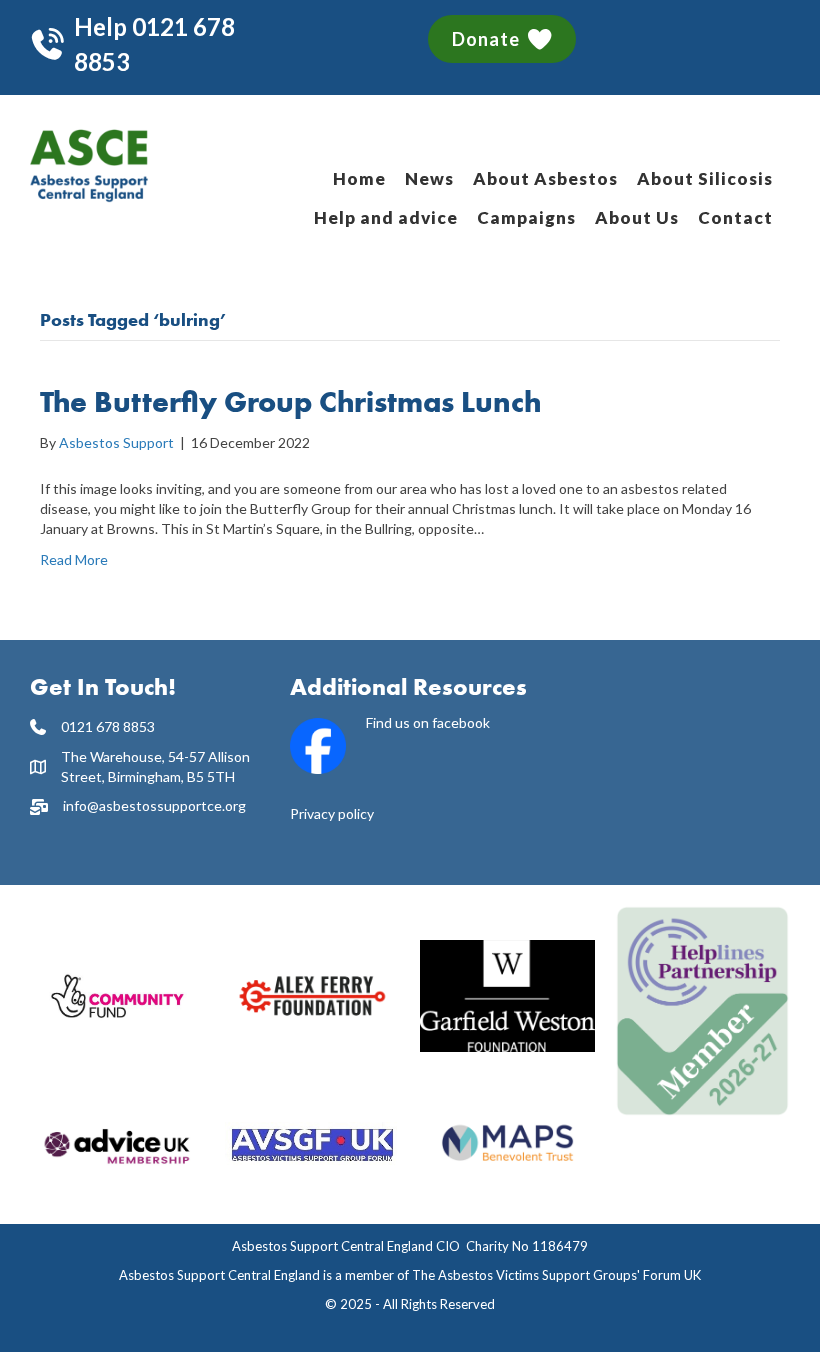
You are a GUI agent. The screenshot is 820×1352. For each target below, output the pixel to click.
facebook (461, 722)
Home (359, 178)
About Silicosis (705, 178)
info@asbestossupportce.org (154, 805)
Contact (735, 217)
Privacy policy (332, 813)
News (429, 178)
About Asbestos (545, 178)
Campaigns (526, 217)
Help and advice (386, 217)
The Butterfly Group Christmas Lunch (291, 402)
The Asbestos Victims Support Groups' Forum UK (556, 1275)
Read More (74, 559)
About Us (637, 217)
